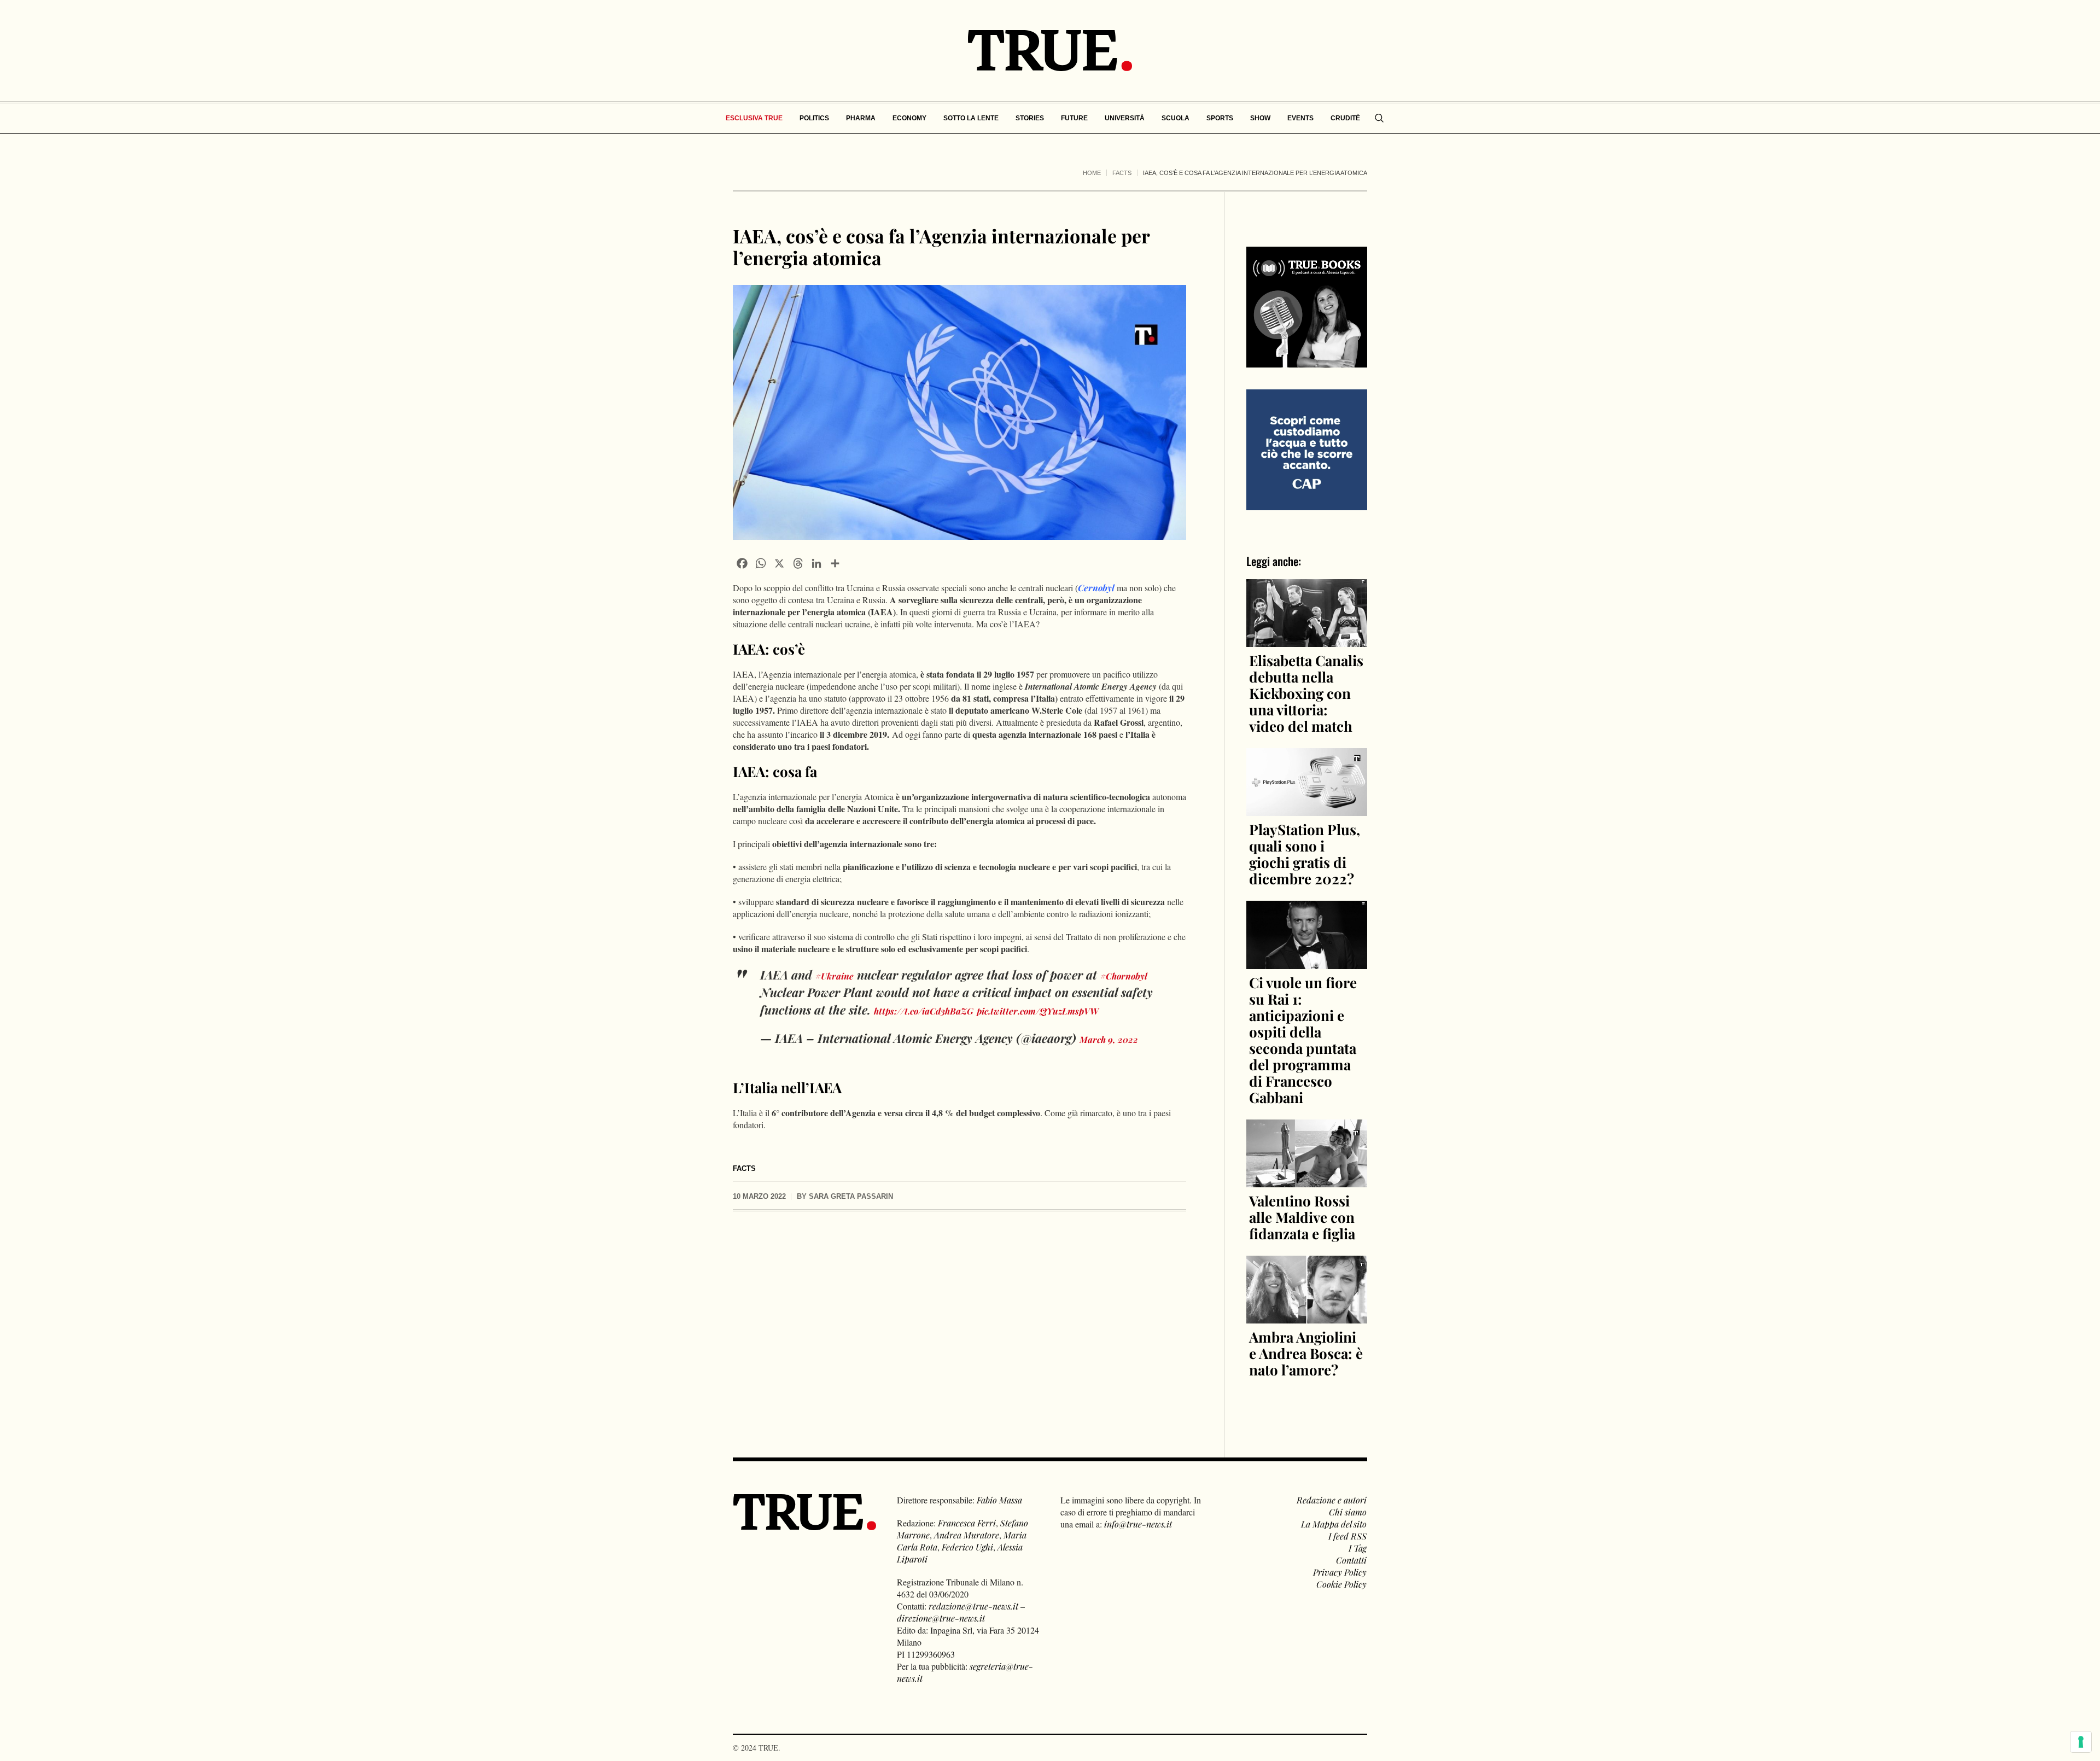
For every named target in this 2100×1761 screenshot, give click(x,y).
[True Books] (1307, 361)
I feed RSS (1347, 1536)
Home (1092, 173)
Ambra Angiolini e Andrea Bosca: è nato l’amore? (1306, 1353)
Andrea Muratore (967, 1535)
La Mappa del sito (1334, 1524)
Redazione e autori (1332, 1500)
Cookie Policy (1341, 1584)
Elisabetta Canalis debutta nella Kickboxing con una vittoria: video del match (1306, 693)
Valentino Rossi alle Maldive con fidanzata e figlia (1302, 1217)
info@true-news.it (1138, 1524)
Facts (1122, 173)
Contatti (1351, 1560)
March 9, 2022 (1109, 1039)
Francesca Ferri (967, 1523)
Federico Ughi (967, 1547)
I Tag (1358, 1548)
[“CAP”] (1307, 449)
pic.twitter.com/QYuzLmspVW (1038, 1011)
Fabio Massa (999, 1500)
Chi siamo (1348, 1512)
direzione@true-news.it (941, 1618)
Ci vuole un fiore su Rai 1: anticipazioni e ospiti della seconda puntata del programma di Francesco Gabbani (1303, 1040)
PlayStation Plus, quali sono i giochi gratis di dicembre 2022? (1305, 854)
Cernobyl (1096, 588)
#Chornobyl (1124, 976)
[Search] (1379, 118)
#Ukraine (835, 976)
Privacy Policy (1340, 1572)
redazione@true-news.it (973, 1606)
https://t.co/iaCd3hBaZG (924, 1011)
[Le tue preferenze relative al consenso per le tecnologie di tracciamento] (2081, 1742)
